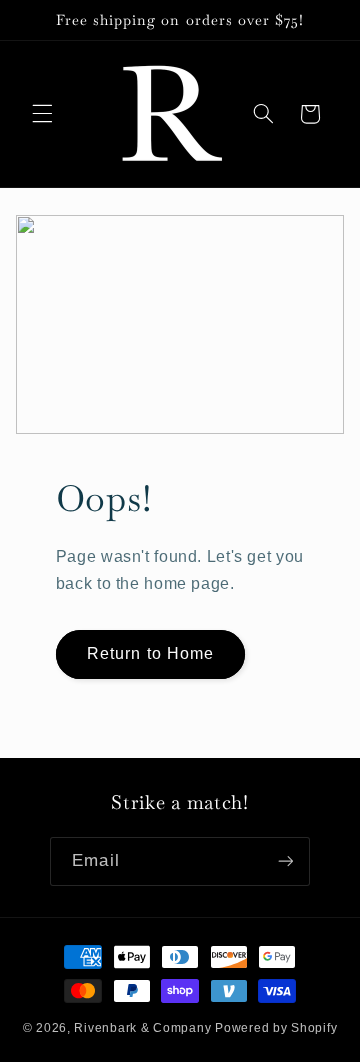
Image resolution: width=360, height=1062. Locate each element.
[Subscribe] (285, 861)
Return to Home (150, 653)
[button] (42, 114)
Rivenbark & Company (142, 1028)
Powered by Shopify (276, 1028)
